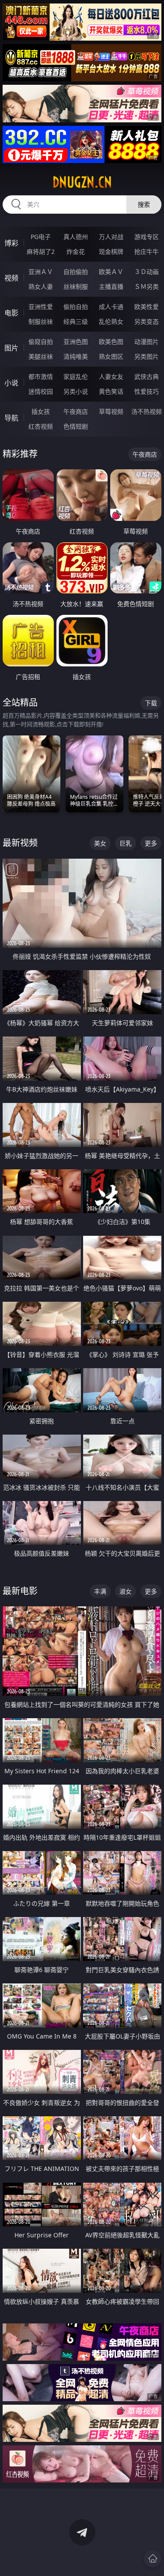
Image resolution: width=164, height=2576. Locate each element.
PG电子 (41, 237)
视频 (11, 278)
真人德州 (76, 237)
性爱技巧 (147, 391)
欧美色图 (111, 342)
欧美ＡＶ (111, 272)
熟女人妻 (41, 286)
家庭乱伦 (76, 376)
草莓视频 (111, 411)
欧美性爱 (147, 307)
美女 (100, 843)
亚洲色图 (76, 342)
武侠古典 (147, 376)
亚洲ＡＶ (41, 272)
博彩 (11, 243)
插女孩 (41, 411)
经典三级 (76, 321)
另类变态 (147, 321)
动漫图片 (147, 342)
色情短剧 (76, 426)
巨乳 (126, 843)
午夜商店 (76, 411)
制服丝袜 (41, 321)
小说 (11, 383)
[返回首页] (153, 2559)
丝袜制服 (76, 286)
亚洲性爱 (41, 307)
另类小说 (76, 391)
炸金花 (76, 251)
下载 (151, 703)
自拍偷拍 (76, 272)
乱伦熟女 (111, 321)
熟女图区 (111, 356)
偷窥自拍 (41, 342)
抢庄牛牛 (147, 251)
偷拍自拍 (76, 307)
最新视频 (20, 843)
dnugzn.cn (82, 182)
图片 (11, 348)
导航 (11, 418)
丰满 (100, 1591)
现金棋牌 (111, 251)
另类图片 (147, 356)
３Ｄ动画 (147, 272)
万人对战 (111, 237)
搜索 (144, 204)
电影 (11, 313)
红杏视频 (41, 426)
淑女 (126, 1591)
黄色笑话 (111, 391)
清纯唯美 (76, 356)
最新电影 (20, 1591)
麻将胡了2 (41, 251)
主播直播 (111, 286)
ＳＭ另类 (147, 286)
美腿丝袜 (41, 356)
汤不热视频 (147, 411)
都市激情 (41, 376)
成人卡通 (111, 307)
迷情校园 (41, 391)
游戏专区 (147, 237)
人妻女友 (111, 376)
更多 (151, 843)
